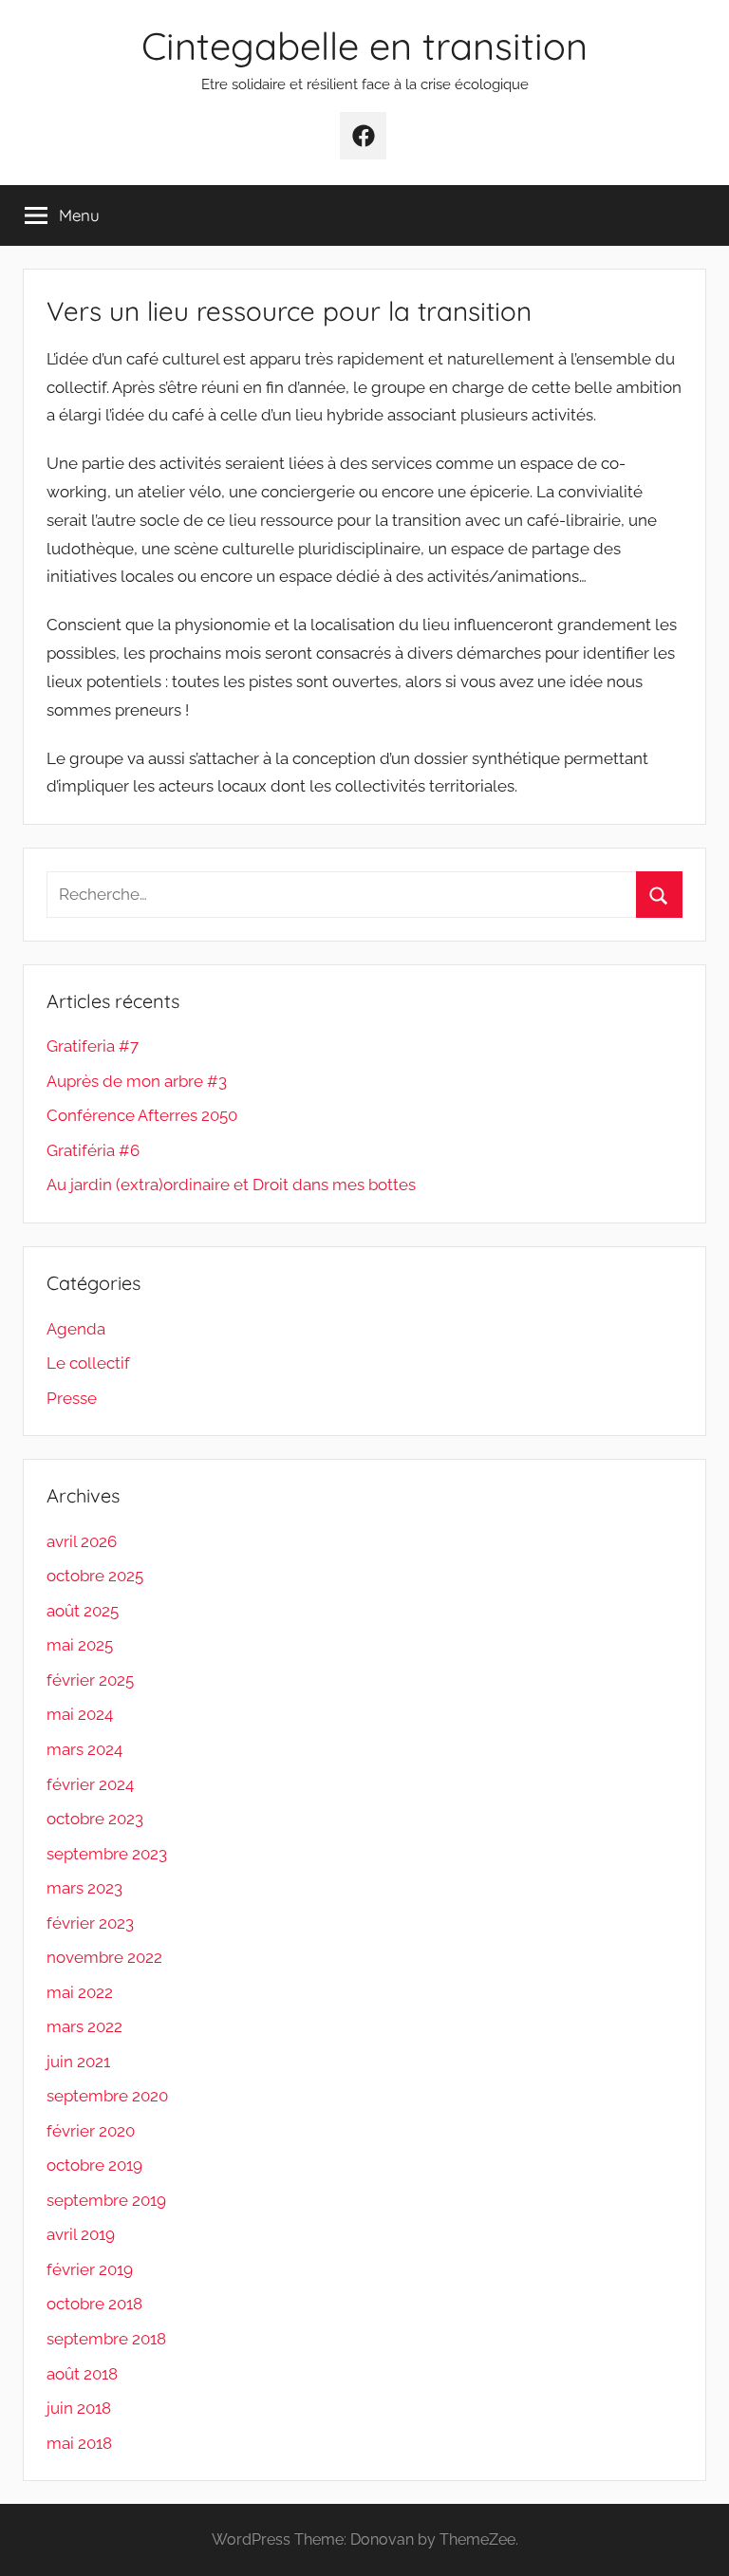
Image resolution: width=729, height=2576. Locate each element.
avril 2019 (81, 2234)
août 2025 (83, 1611)
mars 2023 (84, 1888)
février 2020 (91, 2131)
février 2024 (90, 1784)
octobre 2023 (95, 1819)
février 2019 (90, 2269)
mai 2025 (80, 1645)
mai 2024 (80, 1714)
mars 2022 (84, 2026)
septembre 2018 (106, 2339)
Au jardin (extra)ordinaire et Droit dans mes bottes (231, 1185)
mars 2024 (84, 1749)
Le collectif (88, 1363)
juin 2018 (79, 2408)
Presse (72, 1398)
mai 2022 (80, 1992)
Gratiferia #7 (93, 1046)
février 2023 (90, 1923)
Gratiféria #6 (93, 1150)
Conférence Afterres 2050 (142, 1115)
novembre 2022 (104, 1957)
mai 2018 (79, 2443)
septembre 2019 (106, 2200)
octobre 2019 (94, 2165)
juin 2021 (78, 2062)
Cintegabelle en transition (364, 46)
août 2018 (82, 2374)
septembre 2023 (107, 1854)
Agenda (76, 1329)
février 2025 (90, 1680)
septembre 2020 (107, 2096)
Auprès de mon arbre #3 (137, 1081)
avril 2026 (82, 1541)
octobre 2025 (95, 1576)
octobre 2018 (94, 2304)
